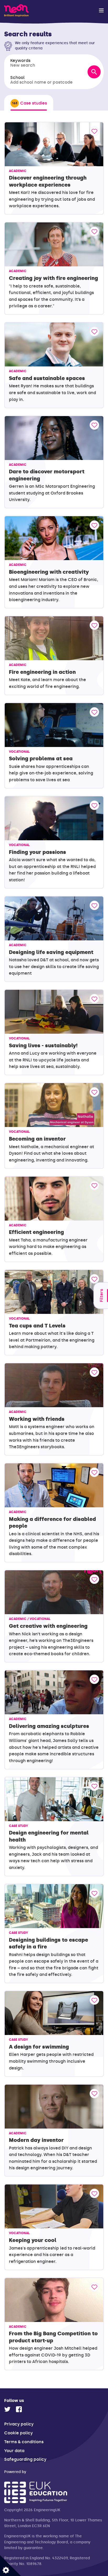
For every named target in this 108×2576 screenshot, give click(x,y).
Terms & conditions (24, 2442)
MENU (101, 10)
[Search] (94, 72)
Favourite (94, 131)
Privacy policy (19, 2424)
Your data (14, 2451)
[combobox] (46, 63)
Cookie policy (18, 2433)
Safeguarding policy (25, 2459)
